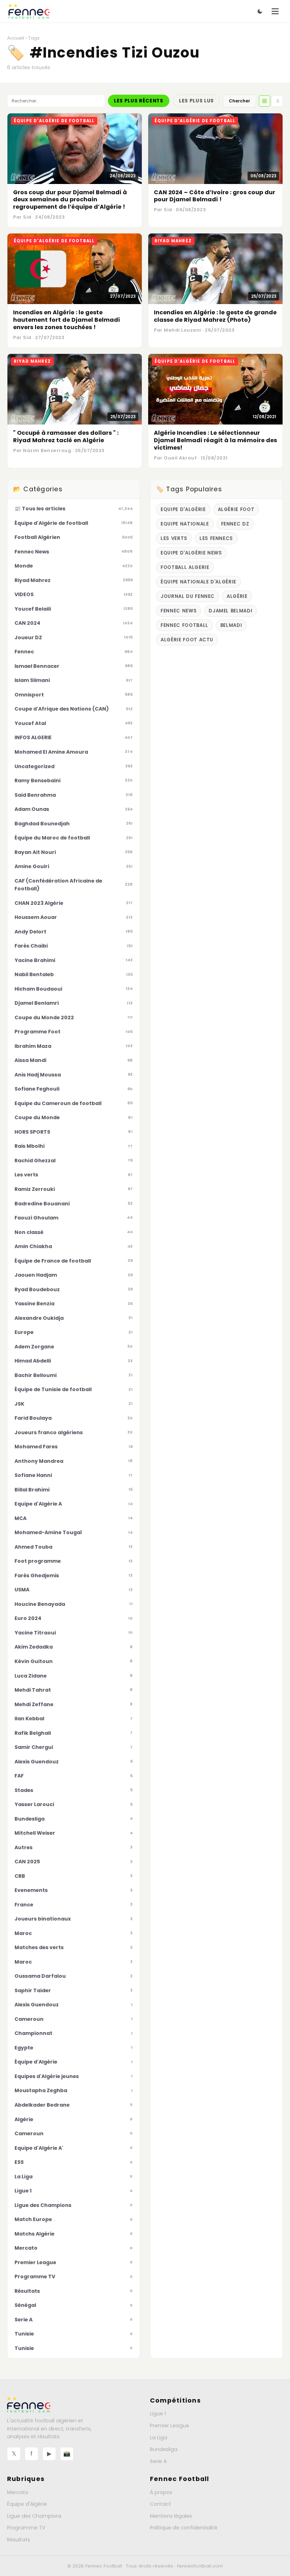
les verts (174, 538)
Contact (161, 2504)
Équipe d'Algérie (27, 2504)
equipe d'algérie (183, 509)
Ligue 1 (158, 2414)
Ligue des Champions (34, 2516)
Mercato (18, 2492)
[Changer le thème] (260, 11)
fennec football (184, 625)
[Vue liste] (277, 101)
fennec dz (235, 524)
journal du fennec (188, 596)
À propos (161, 2492)
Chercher (239, 101)
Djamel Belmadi (230, 611)
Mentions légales (171, 2516)
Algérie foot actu (187, 640)
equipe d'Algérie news (191, 553)
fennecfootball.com (200, 2566)
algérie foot (236, 509)
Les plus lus (196, 101)
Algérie (237, 596)
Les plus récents (139, 101)
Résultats (19, 2540)
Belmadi (231, 625)
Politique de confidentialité (184, 2528)
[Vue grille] (265, 101)
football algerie (185, 567)
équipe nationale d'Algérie (198, 582)
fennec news (179, 611)
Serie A (158, 2461)
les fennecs (216, 538)
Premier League (170, 2426)
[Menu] (275, 11)
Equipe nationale (185, 524)
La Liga (159, 2438)
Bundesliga (164, 2449)
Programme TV (26, 2528)
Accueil (16, 38)
